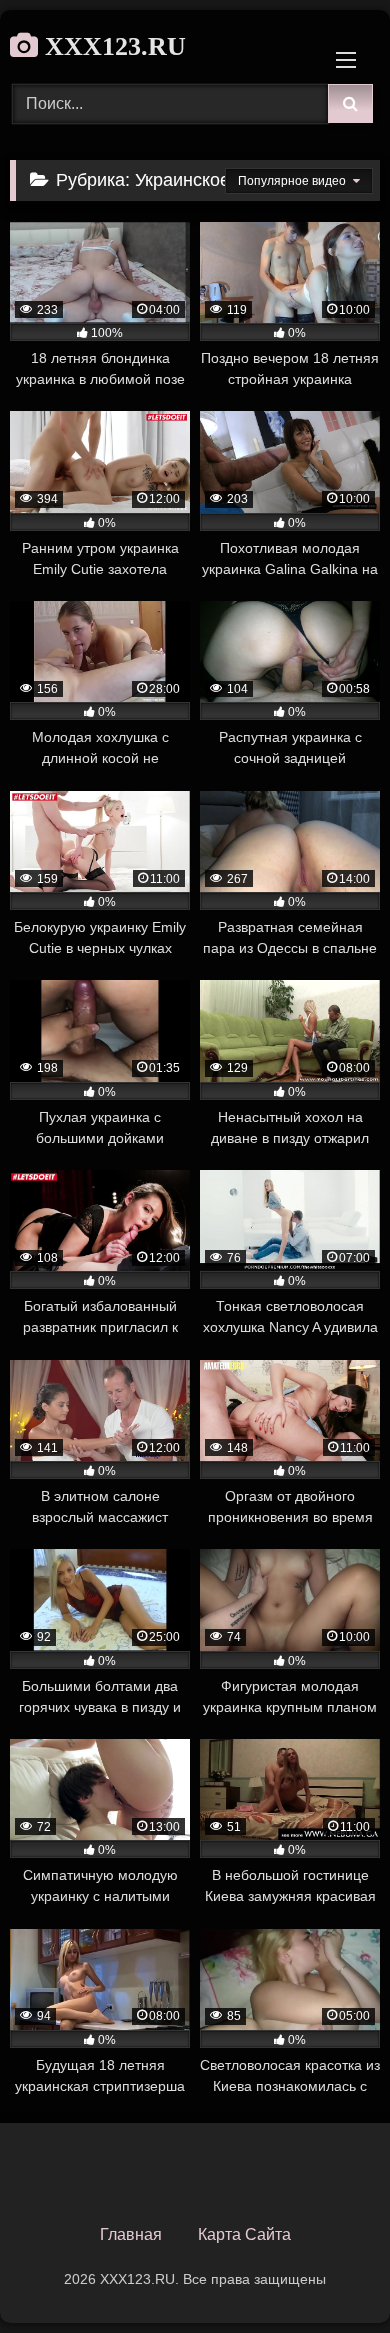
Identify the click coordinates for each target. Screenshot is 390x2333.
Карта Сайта (244, 2234)
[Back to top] (328, 2273)
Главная (131, 2234)
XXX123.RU (112, 46)
